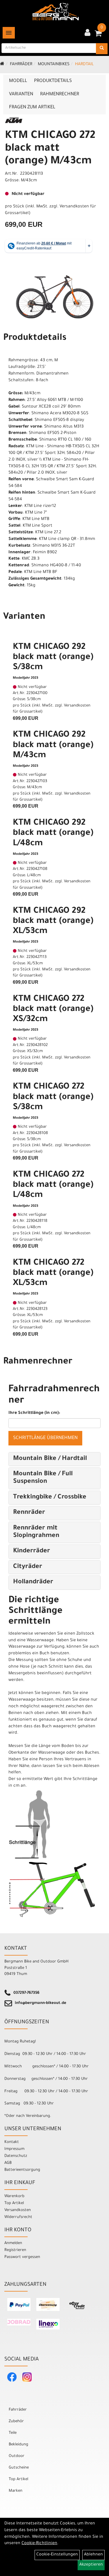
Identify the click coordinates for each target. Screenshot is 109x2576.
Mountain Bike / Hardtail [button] (50, 1459)
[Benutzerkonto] (87, 33)
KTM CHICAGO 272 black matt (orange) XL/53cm (53, 1273)
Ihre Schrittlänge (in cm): (34, 1413)
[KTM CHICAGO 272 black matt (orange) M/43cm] (54, 294)
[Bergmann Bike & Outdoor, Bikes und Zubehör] (56, 12)
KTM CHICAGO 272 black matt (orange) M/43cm (50, 149)
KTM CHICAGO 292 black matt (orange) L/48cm (53, 833)
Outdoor (17, 2456)
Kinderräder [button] (32, 1551)
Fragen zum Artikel (32, 107)
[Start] (2, 65)
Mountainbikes (54, 65)
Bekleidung (18, 2445)
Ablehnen (93, 2555)
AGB (8, 2163)
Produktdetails (53, 81)
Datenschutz (16, 2156)
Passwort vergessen (22, 2257)
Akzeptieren (91, 2565)
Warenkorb (14, 2196)
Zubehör (16, 2421)
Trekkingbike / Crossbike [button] (50, 1498)
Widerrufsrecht (18, 2217)
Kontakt (12, 2142)
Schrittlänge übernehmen (45, 1438)
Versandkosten (18, 2210)
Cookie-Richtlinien (39, 2544)
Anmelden (13, 2243)
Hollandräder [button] (33, 1582)
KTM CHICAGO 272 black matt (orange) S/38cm (53, 1097)
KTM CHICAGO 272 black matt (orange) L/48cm (53, 1185)
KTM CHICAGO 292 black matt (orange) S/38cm (53, 658)
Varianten (21, 94)
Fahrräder (21, 65)
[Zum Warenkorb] (98, 35)
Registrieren (15, 2250)
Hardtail (84, 65)
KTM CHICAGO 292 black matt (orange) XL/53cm (53, 921)
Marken (16, 2491)
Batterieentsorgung (22, 2170)
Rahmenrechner (60, 94)
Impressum (14, 2149)
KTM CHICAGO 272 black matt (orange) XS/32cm (53, 1009)
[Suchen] (102, 49)
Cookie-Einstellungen (57, 2555)
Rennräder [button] (29, 1513)
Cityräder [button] (28, 1567)
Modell (18, 81)
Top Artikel (14, 2203)
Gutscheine (19, 2468)
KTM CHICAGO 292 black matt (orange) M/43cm (53, 745)
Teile (13, 2433)
